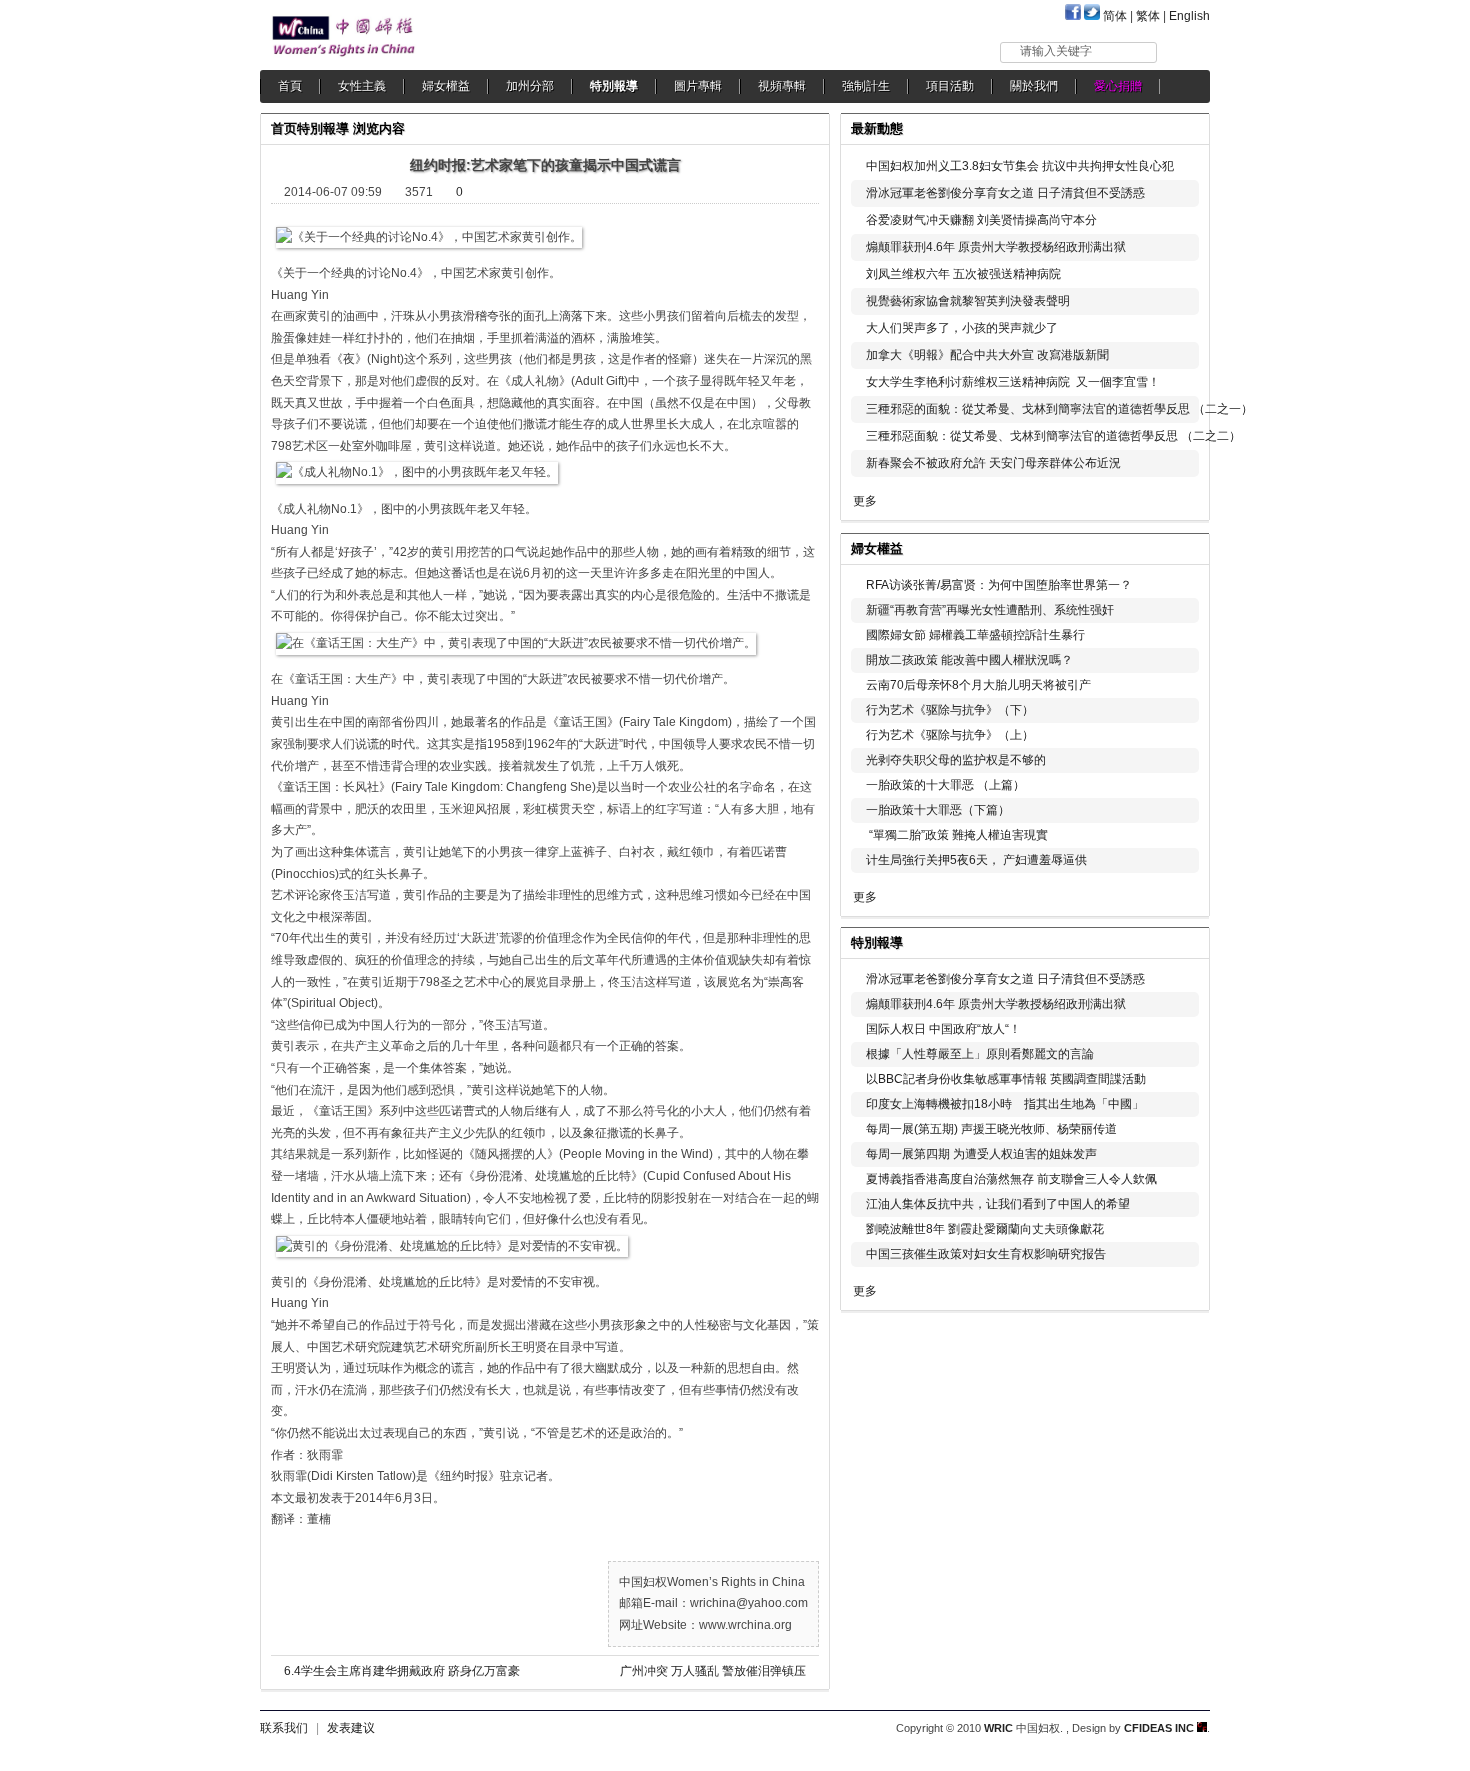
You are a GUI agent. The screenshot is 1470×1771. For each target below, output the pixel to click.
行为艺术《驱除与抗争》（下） (950, 710)
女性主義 (362, 86)
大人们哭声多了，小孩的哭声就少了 (962, 328)
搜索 (1184, 51)
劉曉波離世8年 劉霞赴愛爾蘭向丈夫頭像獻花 (985, 1229)
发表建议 (351, 1728)
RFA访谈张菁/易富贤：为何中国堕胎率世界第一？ (999, 585)
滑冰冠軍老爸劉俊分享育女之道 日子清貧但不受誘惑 (1005, 193)
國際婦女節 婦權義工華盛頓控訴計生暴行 (975, 635)
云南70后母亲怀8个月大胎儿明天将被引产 (978, 685)
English (1189, 16)
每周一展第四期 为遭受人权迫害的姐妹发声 (981, 1154)
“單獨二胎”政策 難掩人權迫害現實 (957, 835)
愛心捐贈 (1118, 86)
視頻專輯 (782, 86)
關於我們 (1034, 86)
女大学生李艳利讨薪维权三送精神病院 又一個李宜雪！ (1013, 382)
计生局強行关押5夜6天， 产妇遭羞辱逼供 (976, 860)
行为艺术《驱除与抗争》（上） (950, 735)
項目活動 (950, 86)
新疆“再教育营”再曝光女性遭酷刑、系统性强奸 (990, 610)
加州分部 (530, 86)
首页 (284, 128)
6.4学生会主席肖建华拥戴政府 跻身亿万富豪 (402, 1671)
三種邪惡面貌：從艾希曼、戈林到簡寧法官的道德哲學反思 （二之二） (1053, 436)
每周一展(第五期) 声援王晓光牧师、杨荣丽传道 (991, 1129)
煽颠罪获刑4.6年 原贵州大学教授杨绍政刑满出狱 (996, 247)
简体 (1115, 16)
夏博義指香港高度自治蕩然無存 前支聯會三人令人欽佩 (1011, 1179)
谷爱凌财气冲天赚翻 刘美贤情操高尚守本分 (981, 220)
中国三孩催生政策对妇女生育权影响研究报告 (986, 1254)
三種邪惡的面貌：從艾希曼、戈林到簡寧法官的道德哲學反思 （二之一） (1059, 409)
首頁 (290, 86)
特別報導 (614, 86)
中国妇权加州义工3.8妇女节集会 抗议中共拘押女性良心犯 (1020, 166)
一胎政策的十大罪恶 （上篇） (945, 785)
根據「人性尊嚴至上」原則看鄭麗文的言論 (980, 1054)
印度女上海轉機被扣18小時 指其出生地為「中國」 (1005, 1104)
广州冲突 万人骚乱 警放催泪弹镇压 (713, 1671)
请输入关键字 (1056, 51)
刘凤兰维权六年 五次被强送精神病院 (963, 274)
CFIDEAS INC (1160, 1728)
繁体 (1148, 16)
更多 (865, 501)
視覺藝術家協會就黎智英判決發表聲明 (968, 301)
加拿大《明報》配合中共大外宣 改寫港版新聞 (987, 355)
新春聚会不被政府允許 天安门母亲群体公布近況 (993, 463)
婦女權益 (446, 86)
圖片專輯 (698, 86)
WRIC (998, 1728)
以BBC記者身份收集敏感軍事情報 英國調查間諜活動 (1006, 1079)
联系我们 (284, 1728)
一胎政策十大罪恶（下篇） (938, 810)
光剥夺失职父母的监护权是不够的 (956, 760)
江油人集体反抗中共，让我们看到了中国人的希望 (998, 1204)
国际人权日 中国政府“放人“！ (943, 1029)
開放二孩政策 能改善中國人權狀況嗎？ (969, 660)
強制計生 (866, 86)
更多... (1180, 546)
